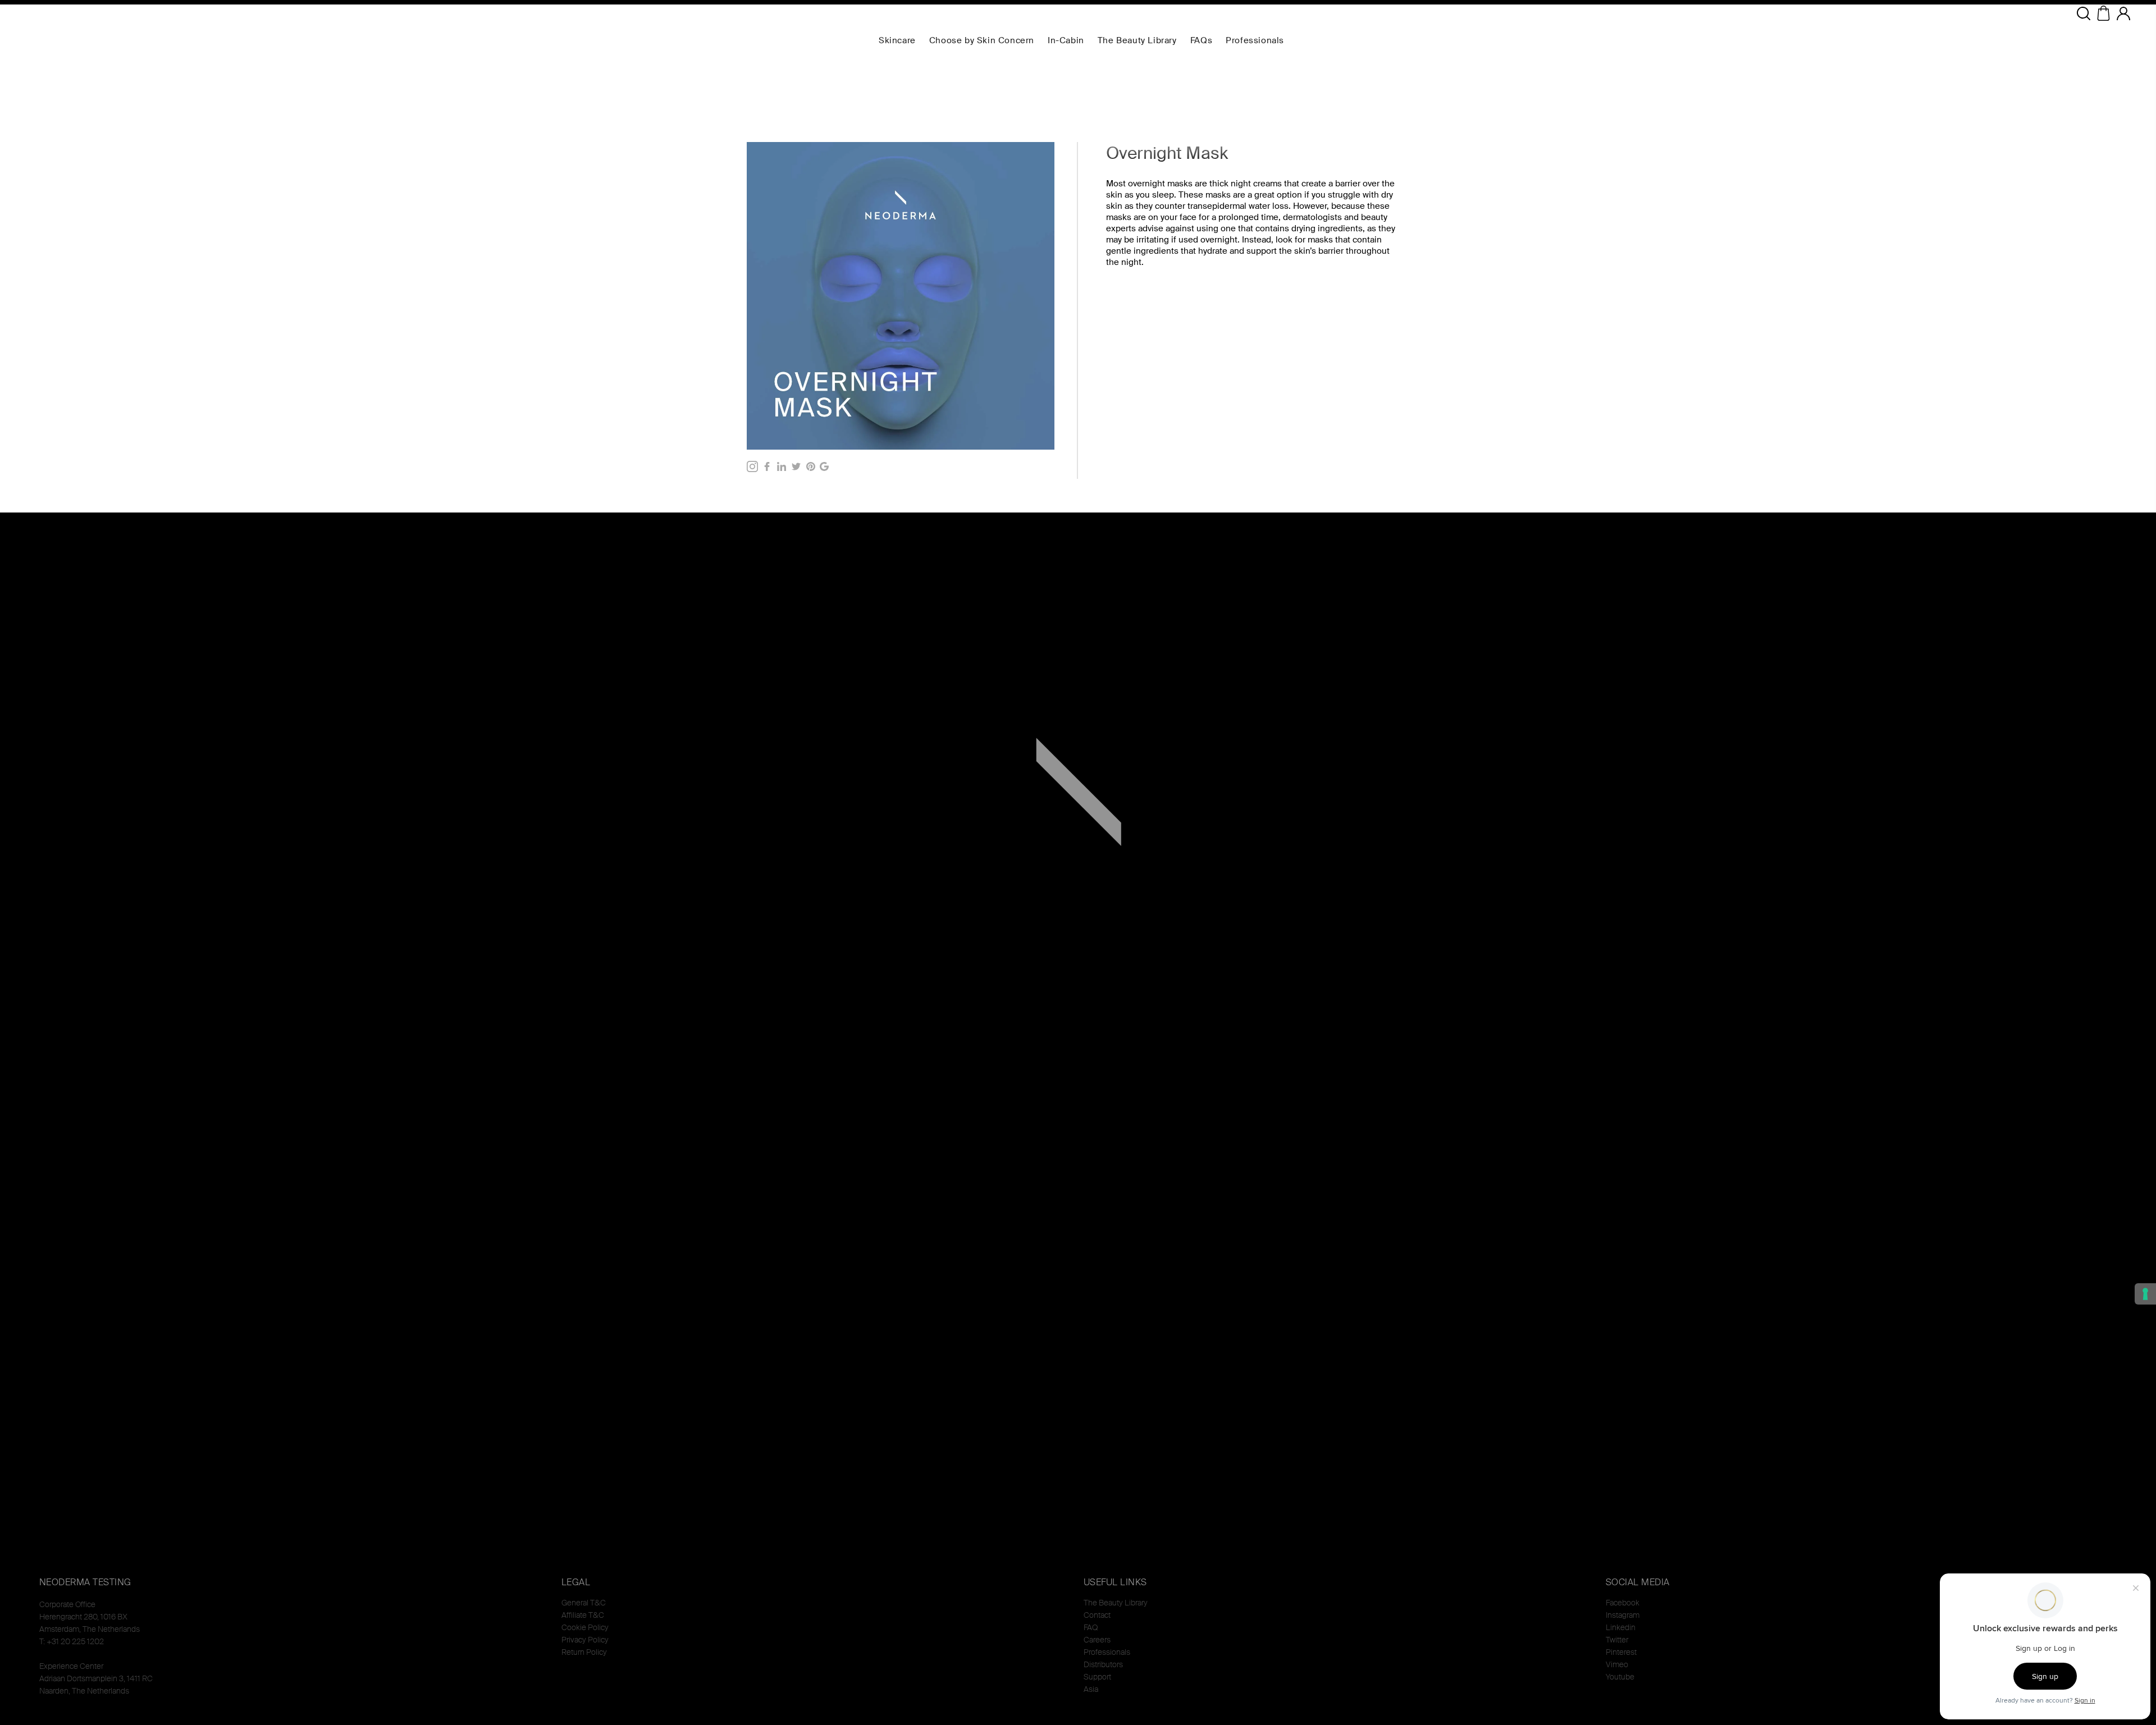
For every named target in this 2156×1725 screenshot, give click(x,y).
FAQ (1091, 1627)
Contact (1097, 1615)
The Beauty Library (1116, 1603)
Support (1097, 1677)
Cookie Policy (585, 1627)
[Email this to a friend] (824, 466)
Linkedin (1621, 1627)
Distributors (1103, 1664)
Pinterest (1621, 1652)
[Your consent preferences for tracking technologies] (2145, 1294)
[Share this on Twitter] (796, 466)
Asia (1091, 1689)
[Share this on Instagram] (752, 466)
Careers (1097, 1640)
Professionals (1107, 1652)
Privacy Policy (585, 1640)
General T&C (584, 1603)
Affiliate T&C (583, 1615)
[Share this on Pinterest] (811, 466)
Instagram (1623, 1615)
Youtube (1620, 1677)
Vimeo (1617, 1664)
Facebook (1623, 1603)
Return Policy (584, 1652)
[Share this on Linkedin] (782, 466)
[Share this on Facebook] (767, 466)
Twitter (1617, 1640)
